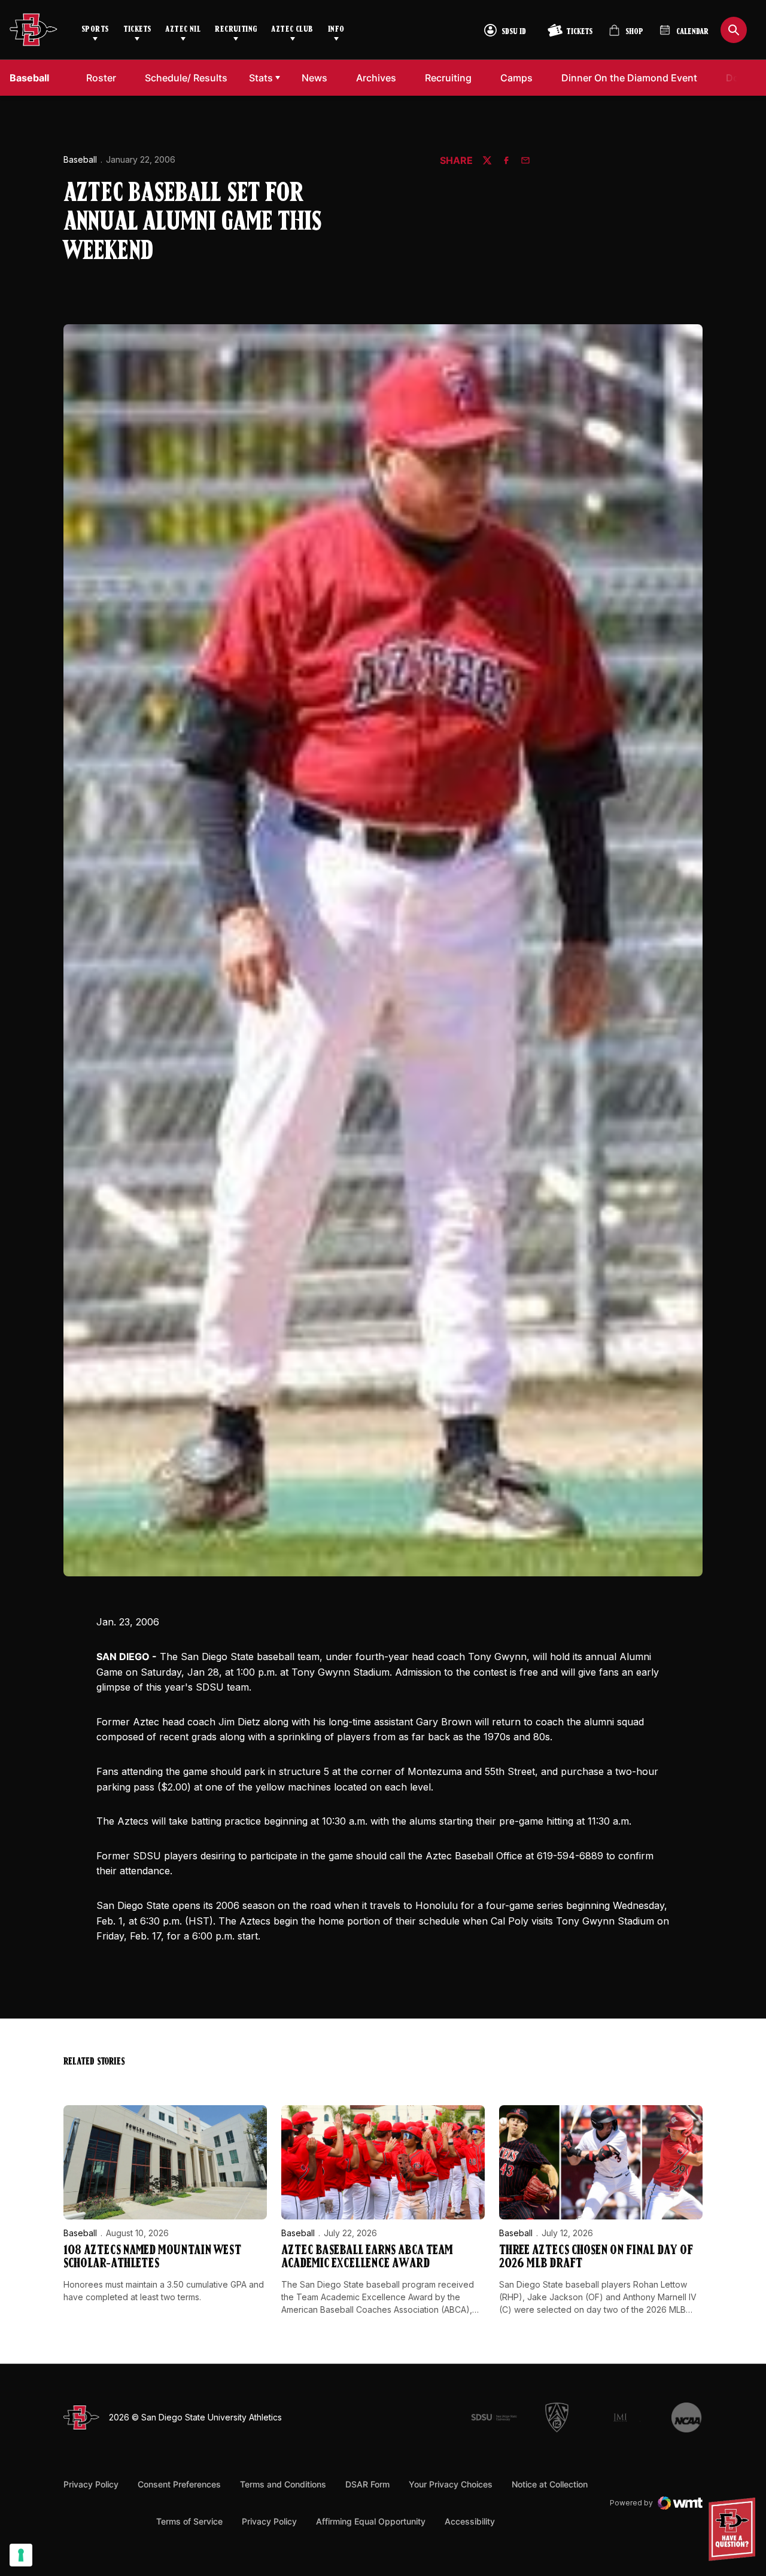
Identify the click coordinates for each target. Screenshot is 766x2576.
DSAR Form (367, 2484)
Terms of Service (189, 2521)
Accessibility (470, 2521)
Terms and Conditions (283, 2484)
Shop (626, 35)
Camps (520, 77)
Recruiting (236, 30)
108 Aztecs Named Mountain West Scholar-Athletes (152, 2257)
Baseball (80, 159)
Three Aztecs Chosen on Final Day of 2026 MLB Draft (596, 2257)
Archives (376, 78)
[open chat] (735, 2529)
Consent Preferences (179, 2484)
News (314, 78)
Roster (101, 78)
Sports (95, 30)
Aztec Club (292, 30)
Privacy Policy (91, 2484)
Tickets (137, 30)
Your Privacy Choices (451, 2484)
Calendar (692, 32)
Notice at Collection (550, 2484)
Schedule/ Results (186, 78)
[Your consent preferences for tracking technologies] (21, 2555)
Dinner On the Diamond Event (629, 77)
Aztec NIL (183, 30)
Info (336, 30)
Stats (261, 78)
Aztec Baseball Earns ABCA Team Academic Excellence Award (367, 2257)
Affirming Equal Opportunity (371, 2521)
